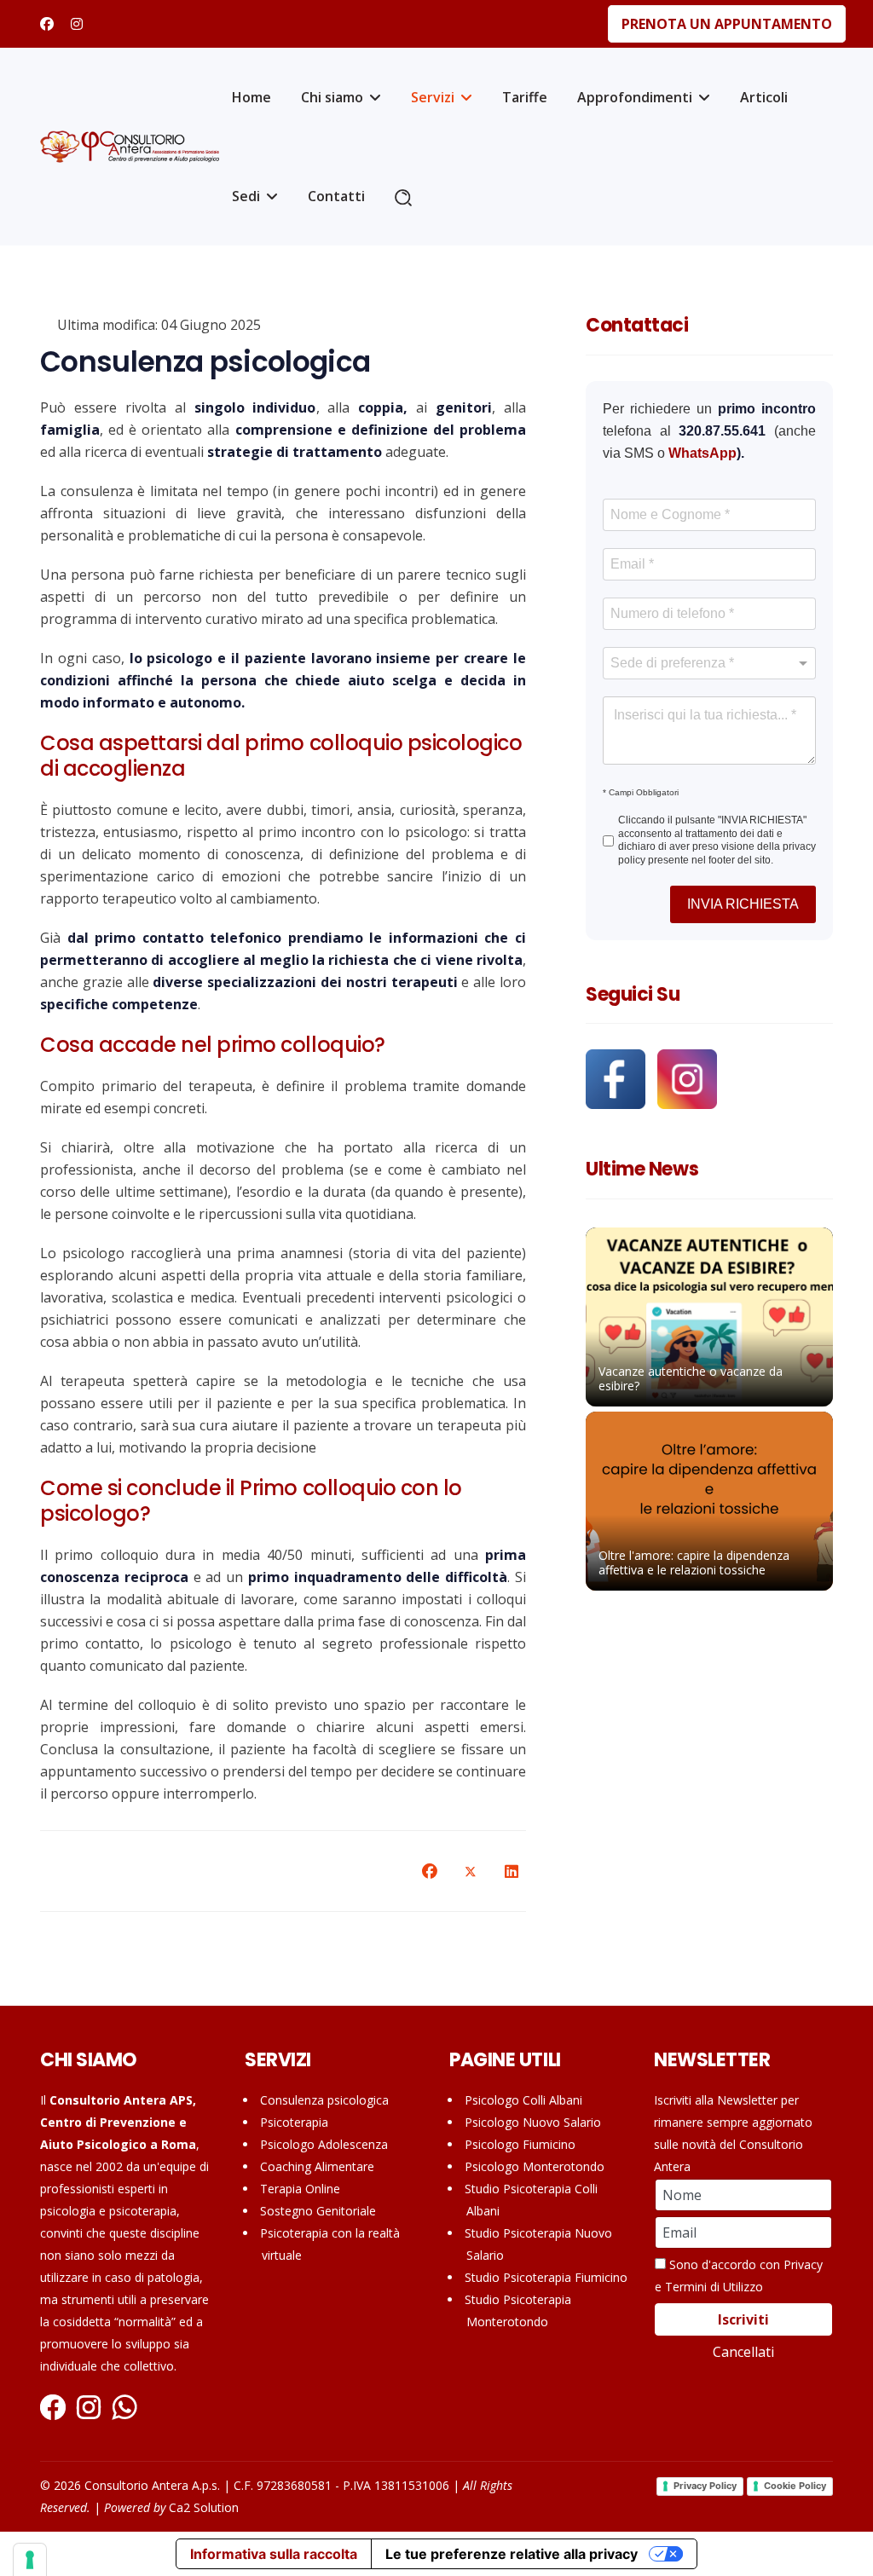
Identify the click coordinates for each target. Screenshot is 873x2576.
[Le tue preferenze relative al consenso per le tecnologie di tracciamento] (30, 2560)
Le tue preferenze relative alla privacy (512, 2554)
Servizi (433, 97)
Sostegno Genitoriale (318, 2211)
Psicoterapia (294, 2122)
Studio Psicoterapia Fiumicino (546, 2277)
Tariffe (525, 97)
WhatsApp (702, 453)
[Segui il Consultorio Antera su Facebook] (620, 1079)
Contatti (336, 196)
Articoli (764, 97)
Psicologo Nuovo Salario (533, 2122)
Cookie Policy (795, 2486)
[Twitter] (471, 1871)
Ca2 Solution (204, 2507)
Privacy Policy (705, 2486)
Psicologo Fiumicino (520, 2144)
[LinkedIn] (512, 1871)
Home (251, 97)
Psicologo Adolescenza (324, 2144)
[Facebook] (47, 24)
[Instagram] (77, 24)
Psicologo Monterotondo (535, 2166)
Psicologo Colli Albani (523, 2100)
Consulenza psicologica (324, 2100)
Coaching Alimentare (317, 2166)
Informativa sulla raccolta (274, 2554)
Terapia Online (300, 2189)
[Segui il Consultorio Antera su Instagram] (687, 1079)
